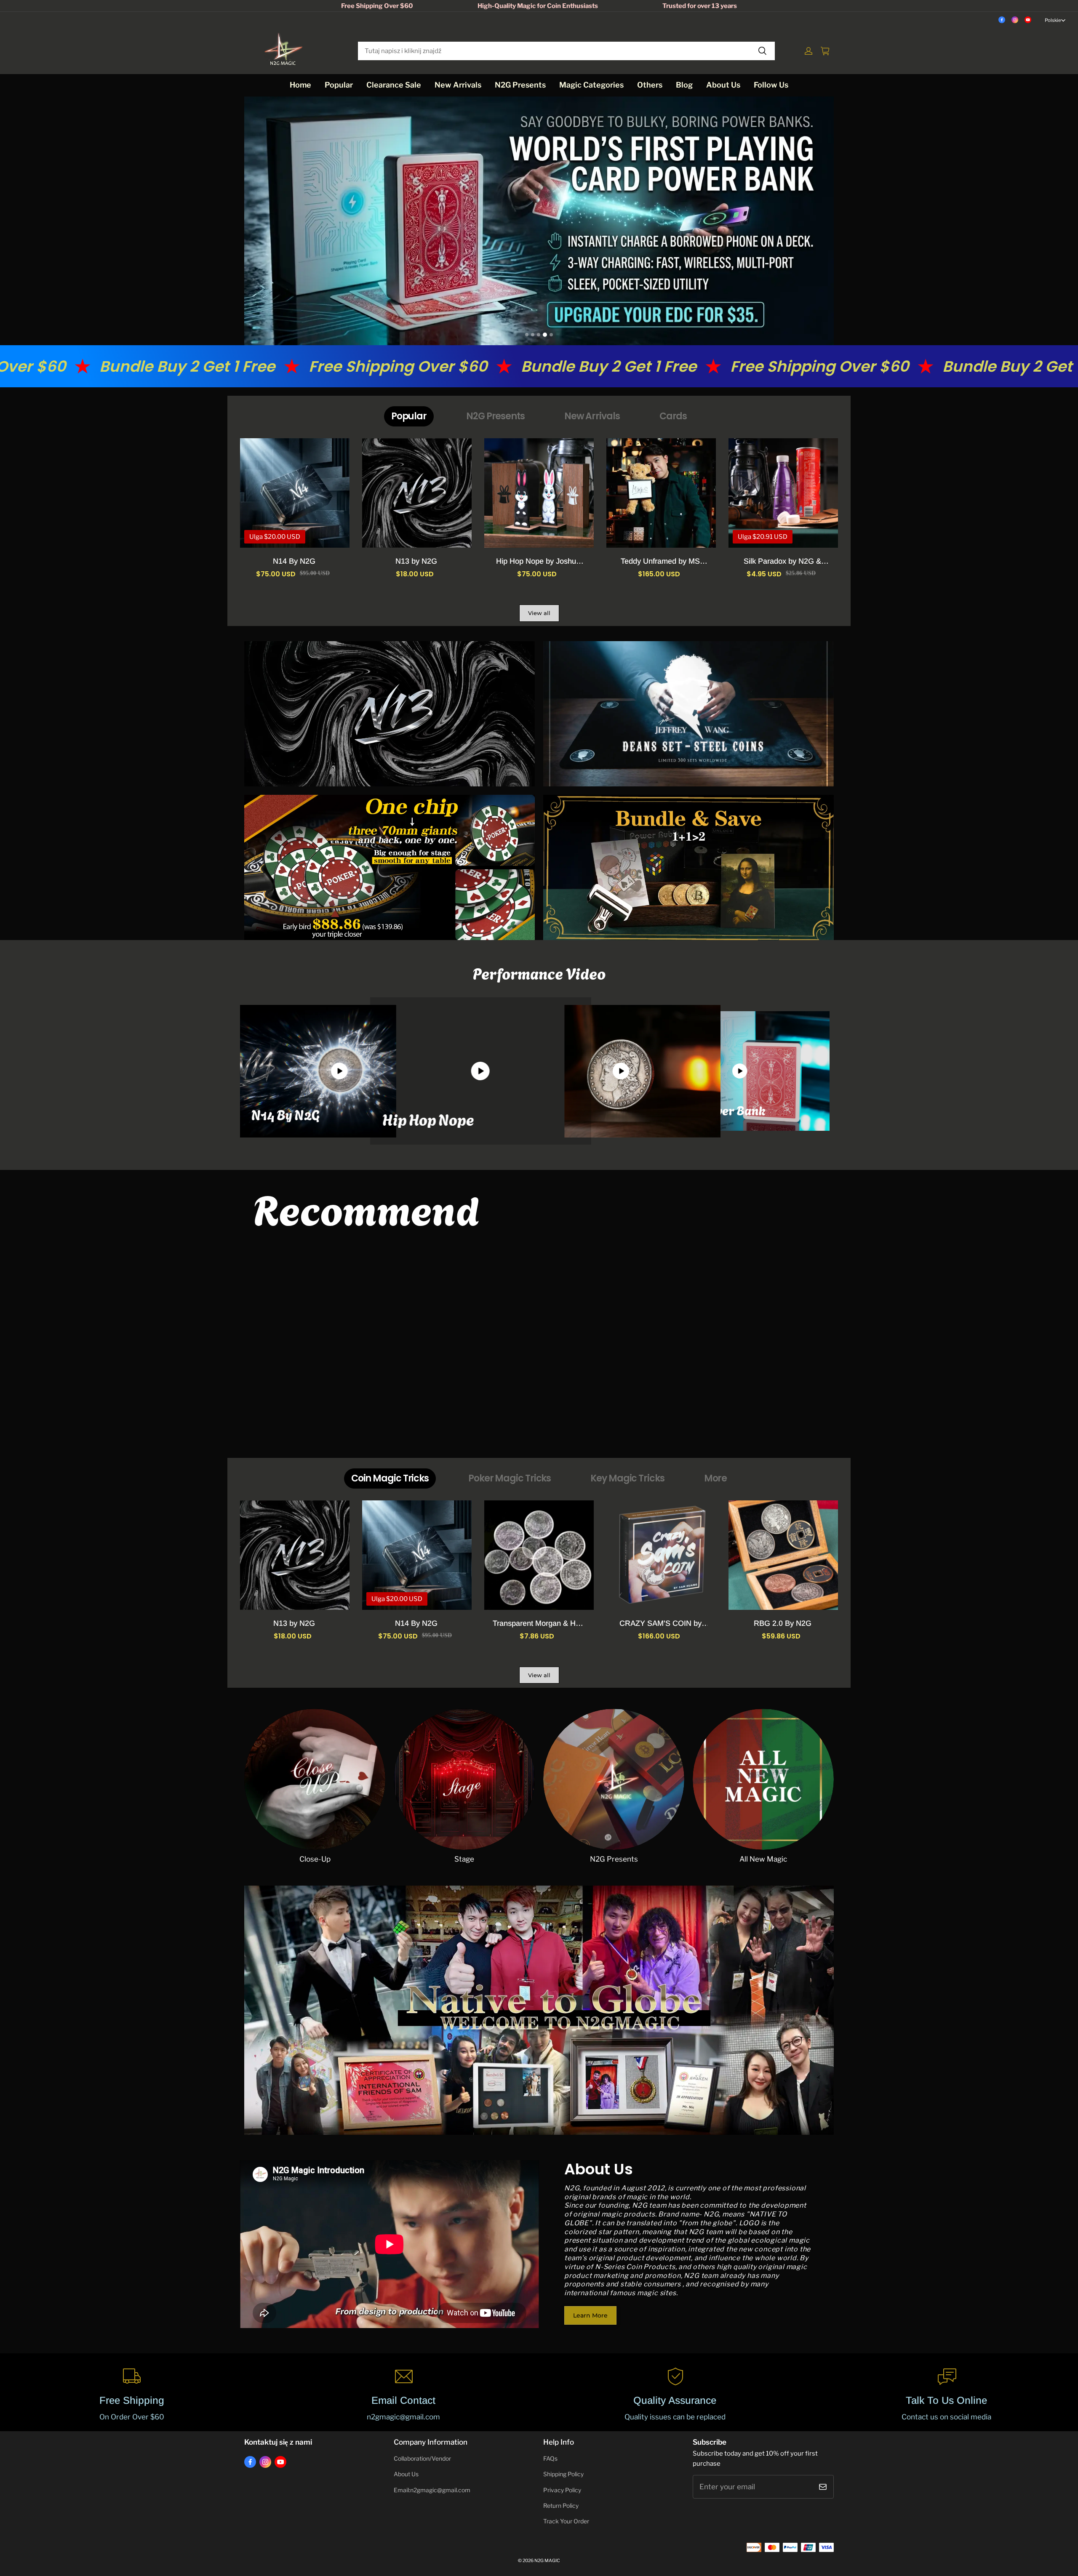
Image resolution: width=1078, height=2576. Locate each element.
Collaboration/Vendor (422, 2459)
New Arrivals (458, 85)
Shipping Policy (563, 2474)
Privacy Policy (562, 2490)
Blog (684, 85)
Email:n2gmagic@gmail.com (432, 2490)
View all (539, 613)
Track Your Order (566, 2521)
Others (650, 85)
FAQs (550, 2459)
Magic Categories (591, 85)
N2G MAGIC (547, 2561)
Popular (339, 85)
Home (300, 85)
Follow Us (771, 85)
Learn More (590, 2315)
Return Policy (561, 2506)
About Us (723, 85)
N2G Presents (520, 85)
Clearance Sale (394, 85)
